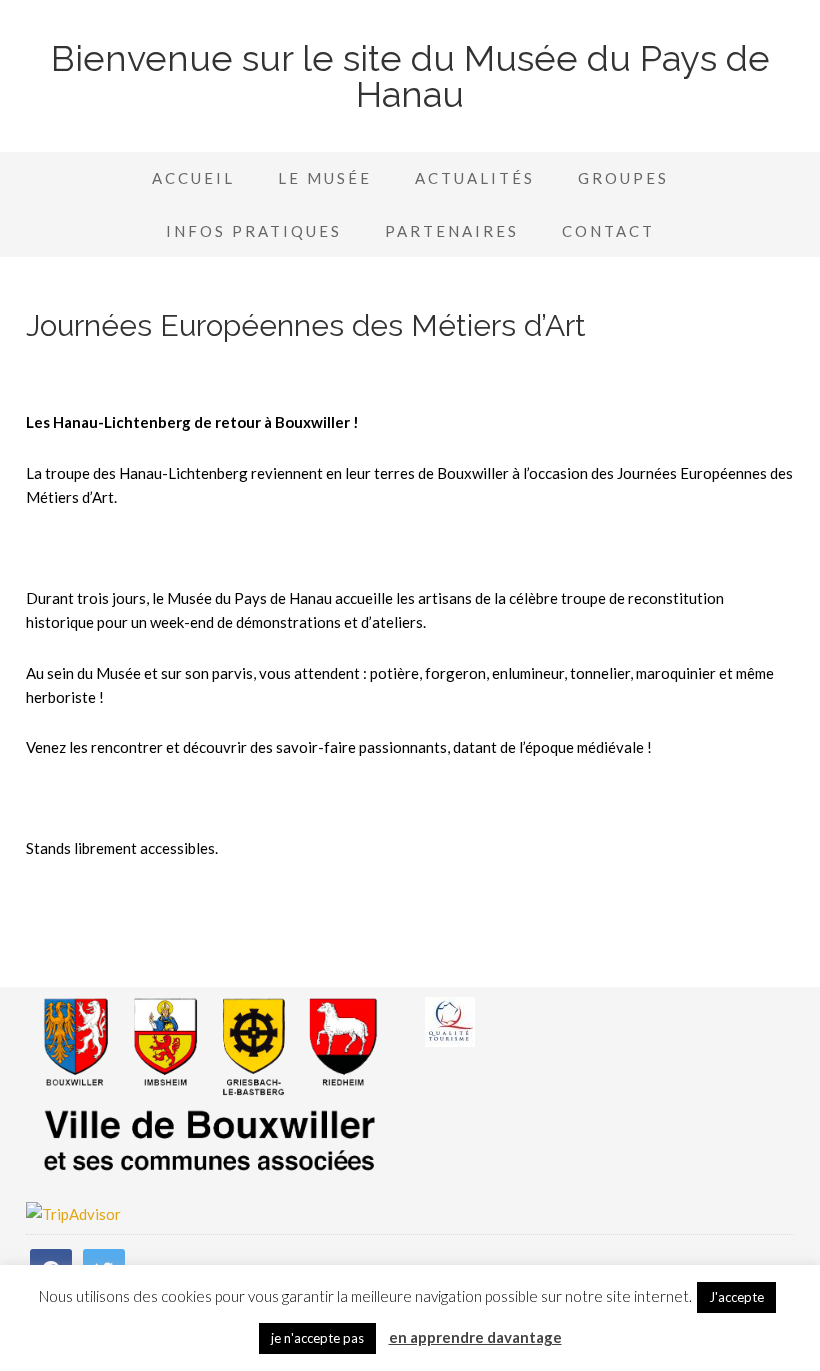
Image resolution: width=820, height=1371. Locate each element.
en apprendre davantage (475, 1337)
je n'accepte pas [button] (317, 1338)
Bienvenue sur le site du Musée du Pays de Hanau (410, 76)
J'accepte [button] (736, 1297)
